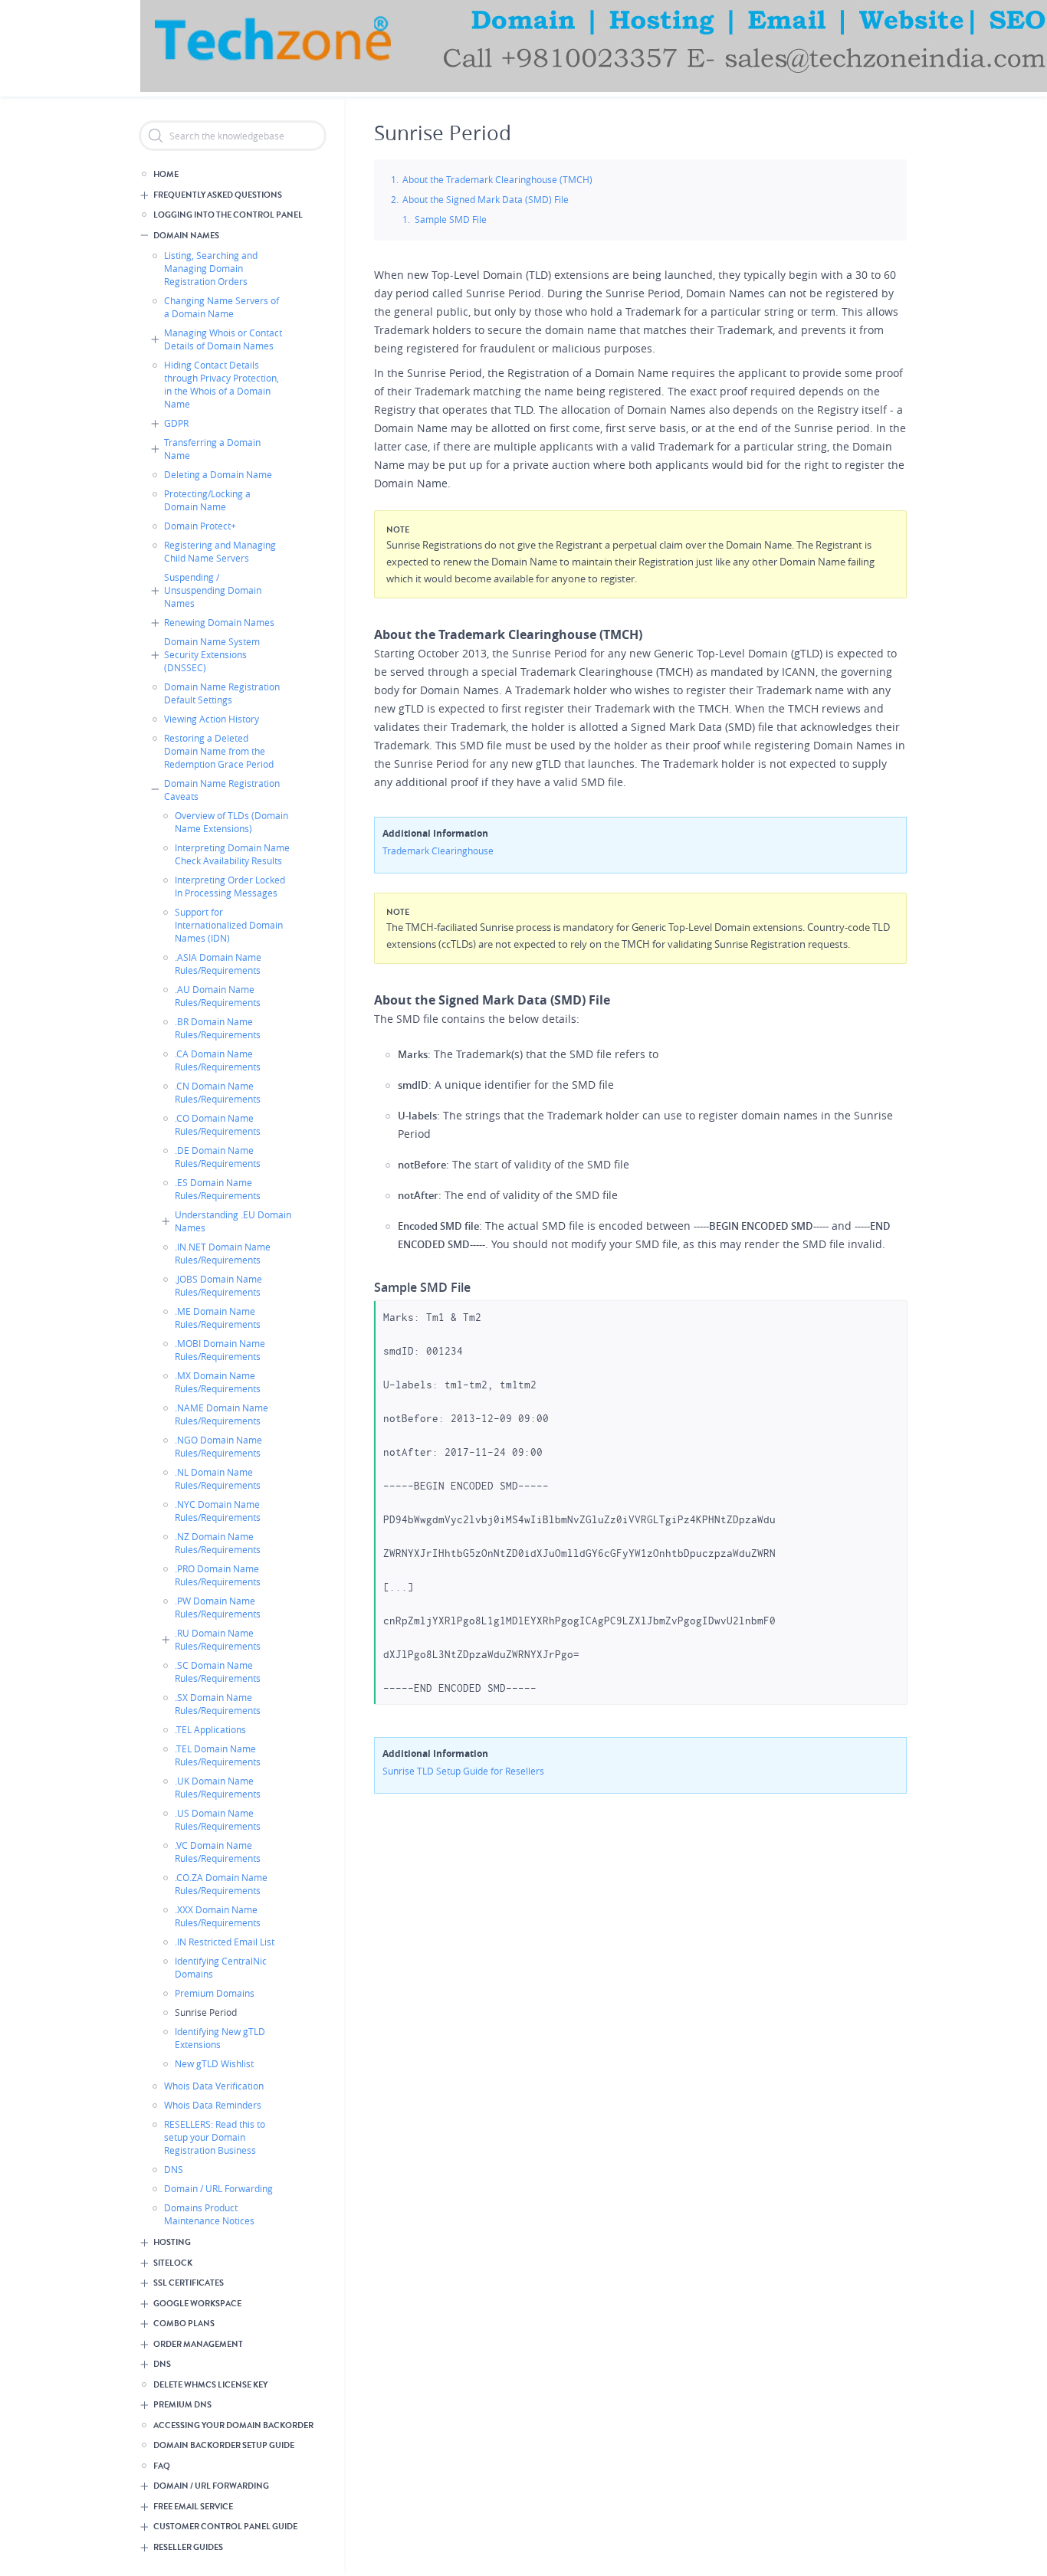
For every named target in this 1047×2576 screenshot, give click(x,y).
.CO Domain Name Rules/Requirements (218, 1124)
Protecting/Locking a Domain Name (207, 500)
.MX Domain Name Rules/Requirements (218, 1382)
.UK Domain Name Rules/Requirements (218, 1787)
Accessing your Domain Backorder (233, 2425)
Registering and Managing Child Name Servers (220, 551)
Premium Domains (215, 1993)
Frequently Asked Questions (218, 195)
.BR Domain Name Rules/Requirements (218, 1028)
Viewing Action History (212, 719)
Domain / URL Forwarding (218, 2188)
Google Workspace (197, 2304)
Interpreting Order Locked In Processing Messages (230, 886)
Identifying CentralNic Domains (221, 1967)
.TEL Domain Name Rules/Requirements (218, 1755)
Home (166, 174)
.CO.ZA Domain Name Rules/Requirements (221, 1884)
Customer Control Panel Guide (225, 2527)
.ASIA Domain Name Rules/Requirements (218, 964)
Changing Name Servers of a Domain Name (222, 307)
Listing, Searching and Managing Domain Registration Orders (211, 268)
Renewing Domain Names (219, 622)
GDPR (176, 423)
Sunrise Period (206, 2012)
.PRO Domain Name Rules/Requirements (218, 1575)
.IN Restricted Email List (225, 1942)
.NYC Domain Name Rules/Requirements (218, 1511)
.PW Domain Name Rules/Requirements (218, 1607)
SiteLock (173, 2263)
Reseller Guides (188, 2547)
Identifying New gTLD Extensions (220, 2038)
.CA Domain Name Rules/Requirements (218, 1060)
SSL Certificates (189, 2283)
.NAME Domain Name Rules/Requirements (222, 1414)
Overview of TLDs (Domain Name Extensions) (231, 822)
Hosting (172, 2242)
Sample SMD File (451, 219)
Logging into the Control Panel (228, 215)
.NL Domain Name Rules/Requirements (218, 1478)
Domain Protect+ (200, 526)
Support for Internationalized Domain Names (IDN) (229, 925)
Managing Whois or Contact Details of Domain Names (223, 339)
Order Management (198, 2344)
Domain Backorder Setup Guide (224, 2445)
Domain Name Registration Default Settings (222, 693)
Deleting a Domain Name (218, 474)
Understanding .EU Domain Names (233, 1221)
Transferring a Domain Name (212, 449)
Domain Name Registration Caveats (222, 790)
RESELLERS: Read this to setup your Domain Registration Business (215, 2137)
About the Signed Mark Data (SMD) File (486, 199)
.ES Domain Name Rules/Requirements (218, 1189)
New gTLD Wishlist (214, 2063)
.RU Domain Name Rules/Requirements (218, 1639)
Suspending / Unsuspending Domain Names (213, 590)
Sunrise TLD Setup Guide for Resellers (463, 1771)
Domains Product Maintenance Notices (209, 2214)
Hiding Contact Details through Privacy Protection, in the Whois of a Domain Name (222, 384)
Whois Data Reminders (213, 2105)
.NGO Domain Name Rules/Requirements (218, 1446)
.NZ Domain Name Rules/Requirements (218, 1543)
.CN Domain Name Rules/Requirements (218, 1092)
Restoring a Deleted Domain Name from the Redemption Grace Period (219, 751)
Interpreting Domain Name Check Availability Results (232, 854)
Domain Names (186, 236)
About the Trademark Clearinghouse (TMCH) (497, 179)
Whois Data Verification (214, 2086)
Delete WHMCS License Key (210, 2385)
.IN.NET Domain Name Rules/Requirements (223, 1253)
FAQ (162, 2466)
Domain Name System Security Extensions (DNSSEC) (212, 654)
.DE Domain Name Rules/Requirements (218, 1157)
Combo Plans (184, 2324)
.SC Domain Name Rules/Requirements (218, 1671)
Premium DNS (182, 2405)
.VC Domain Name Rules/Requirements (218, 1852)
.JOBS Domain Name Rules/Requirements (218, 1285)
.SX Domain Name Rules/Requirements (218, 1704)
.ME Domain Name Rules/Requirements (218, 1317)
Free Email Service (193, 2507)
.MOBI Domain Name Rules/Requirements (220, 1350)
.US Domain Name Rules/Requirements (218, 1819)
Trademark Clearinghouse (438, 850)
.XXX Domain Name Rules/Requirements (218, 1916)
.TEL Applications (210, 1729)
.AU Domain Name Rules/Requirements (218, 996)
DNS (174, 2169)
